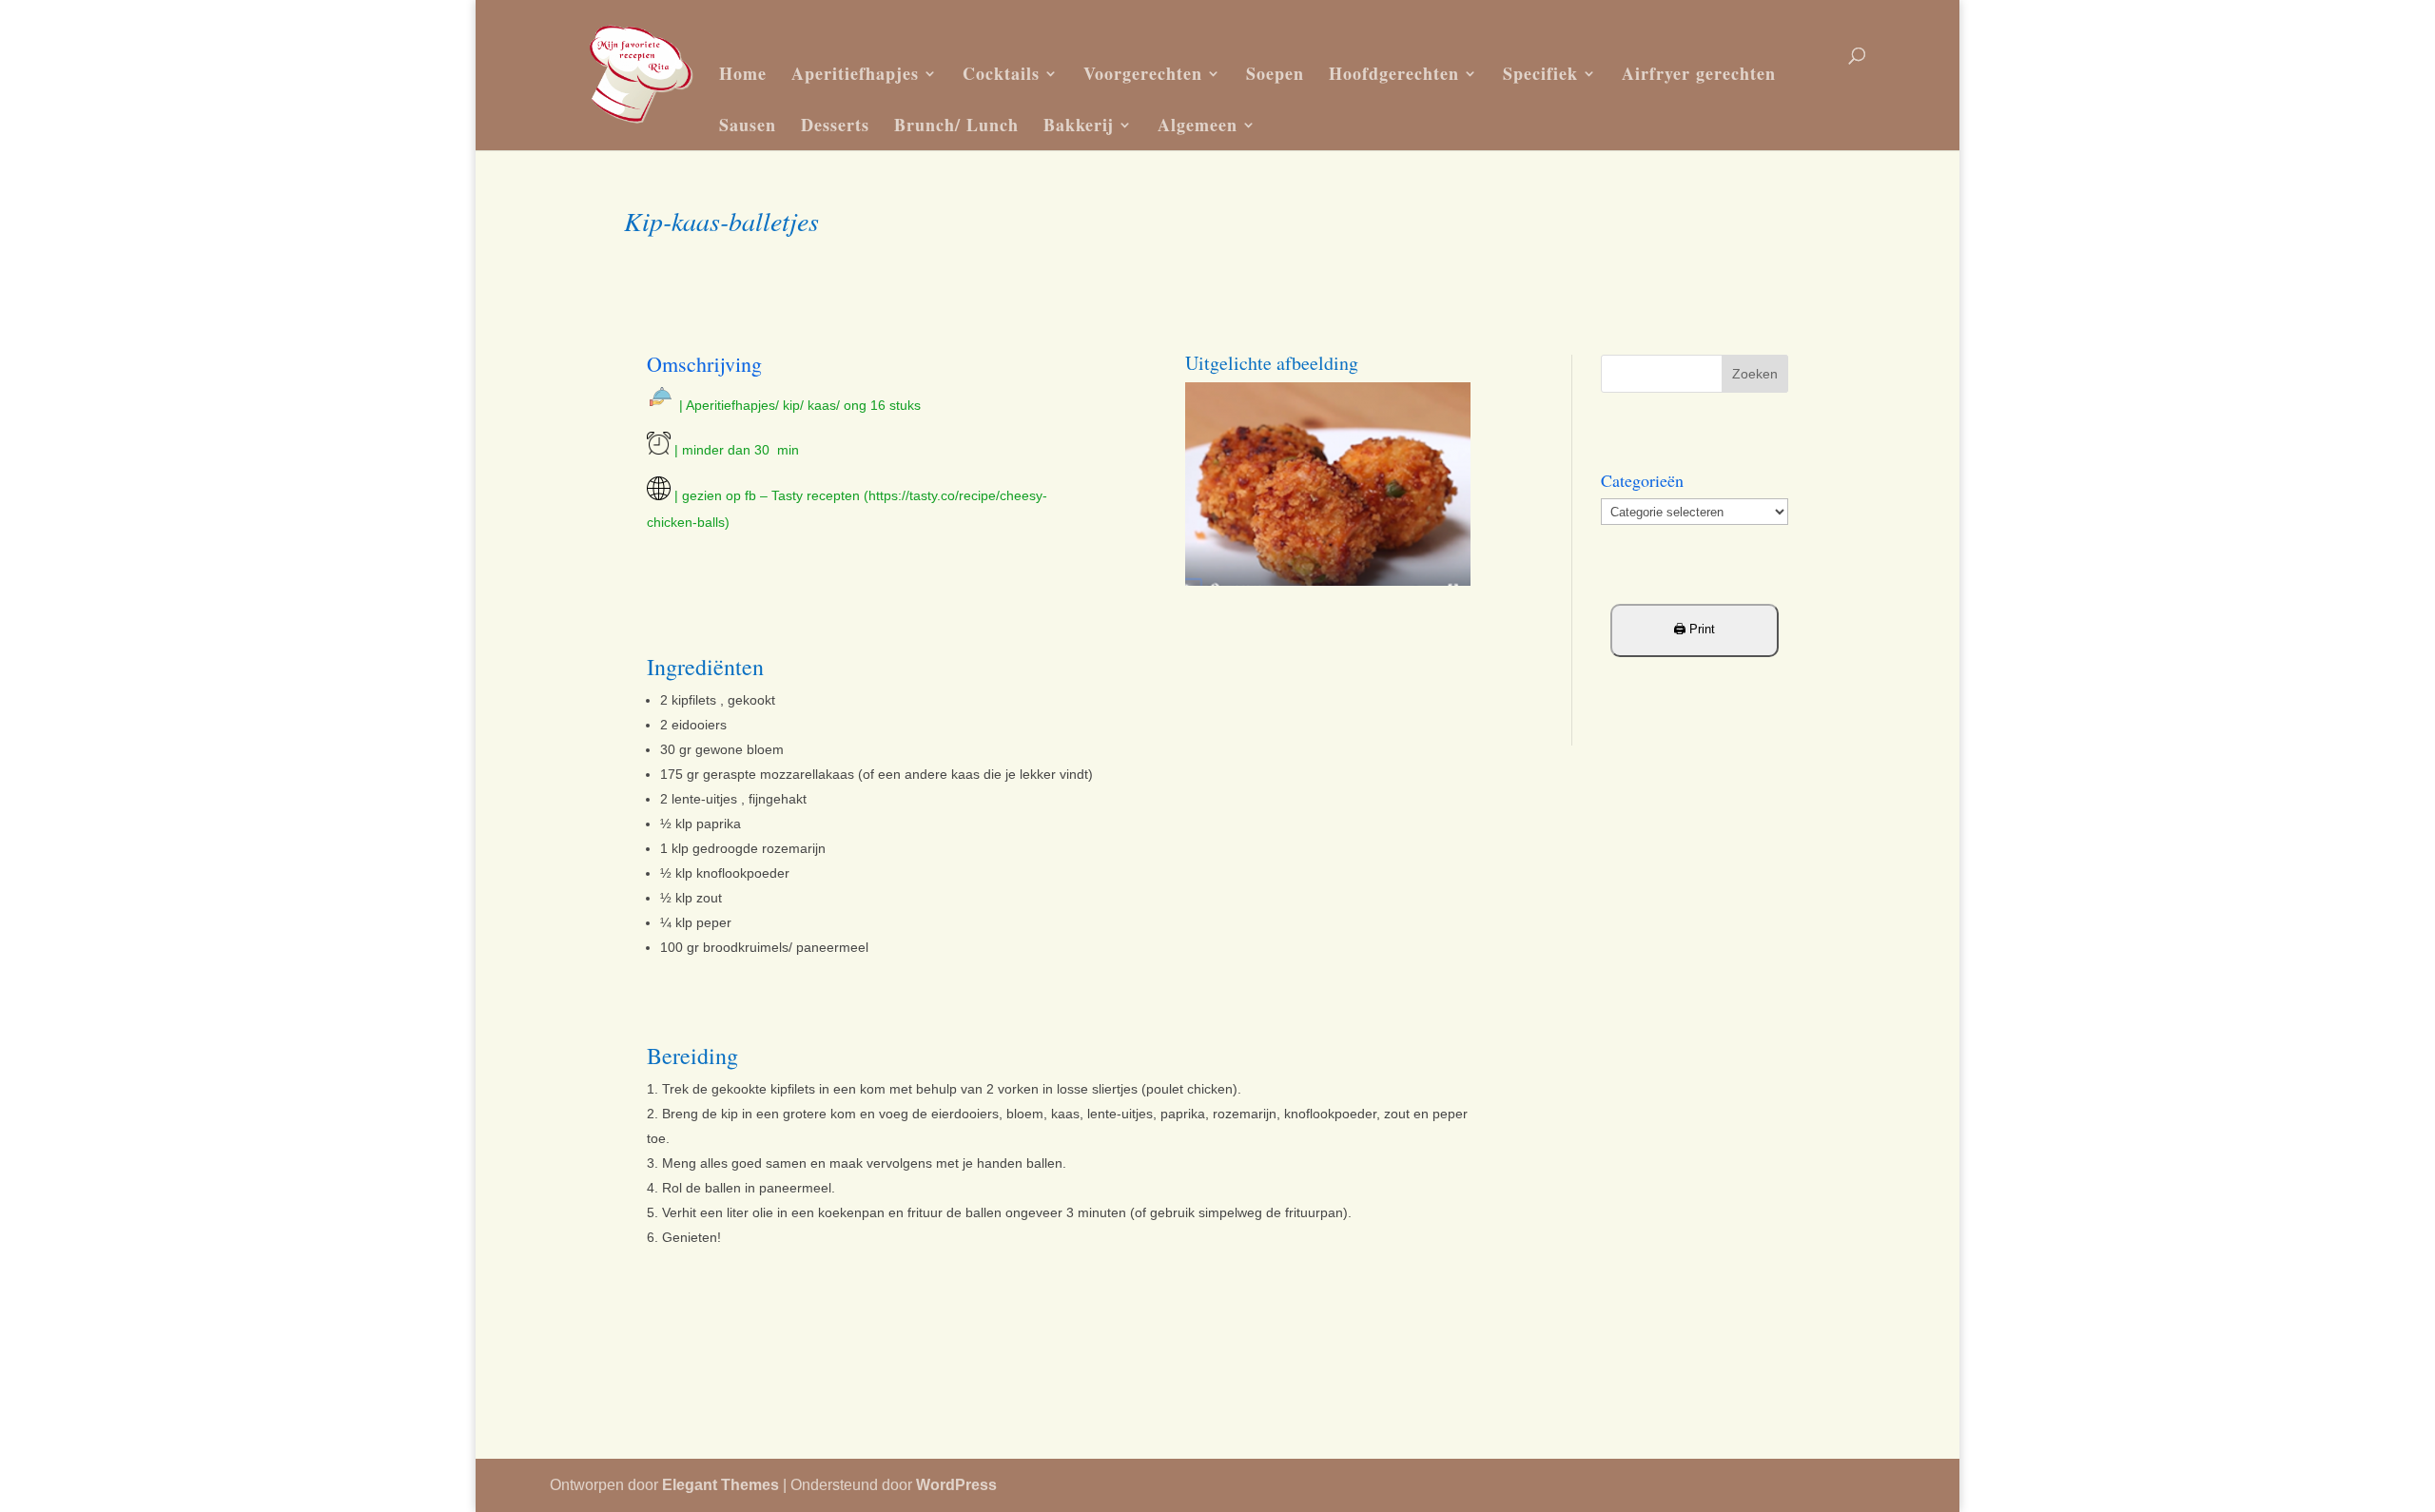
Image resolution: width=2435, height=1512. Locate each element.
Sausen (748, 125)
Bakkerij (1079, 125)
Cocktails (1001, 73)
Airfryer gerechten (1699, 73)
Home (743, 73)
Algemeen (1198, 125)
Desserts (835, 125)
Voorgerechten (1143, 73)
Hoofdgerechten (1394, 73)
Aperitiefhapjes (855, 73)
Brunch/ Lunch (956, 125)
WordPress (956, 1485)
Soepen (1275, 73)
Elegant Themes (721, 1485)
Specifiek (1540, 73)
